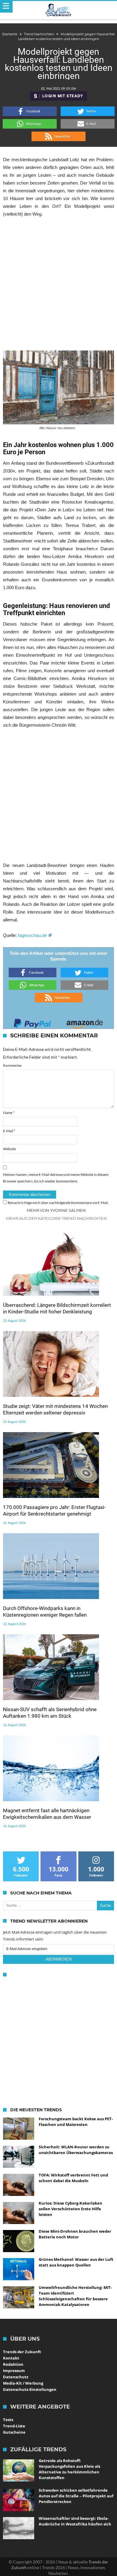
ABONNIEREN (58, 1959)
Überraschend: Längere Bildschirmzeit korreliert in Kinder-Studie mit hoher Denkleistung (57, 1308)
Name (9, 1113)
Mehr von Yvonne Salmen (56, 1210)
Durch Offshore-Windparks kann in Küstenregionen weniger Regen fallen (45, 1612)
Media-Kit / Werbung (23, 2383)
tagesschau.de (33, 935)
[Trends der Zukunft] (59, 10)
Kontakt (11, 2358)
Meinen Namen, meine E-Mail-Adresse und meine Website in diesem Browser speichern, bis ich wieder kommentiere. (56, 1178)
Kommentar (12, 1065)
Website (9, 1149)
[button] (30, 111)
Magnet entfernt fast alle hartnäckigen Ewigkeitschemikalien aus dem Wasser (47, 1814)
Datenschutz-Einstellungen (30, 2389)
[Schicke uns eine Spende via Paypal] (32, 1022)
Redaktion (13, 2364)
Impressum (14, 2371)
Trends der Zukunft (22, 2352)
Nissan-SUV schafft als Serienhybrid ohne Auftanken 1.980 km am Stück (50, 1713)
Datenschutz (16, 2377)
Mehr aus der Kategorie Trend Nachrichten (56, 1218)
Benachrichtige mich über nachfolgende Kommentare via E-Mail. (58, 1203)
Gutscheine (14, 2432)
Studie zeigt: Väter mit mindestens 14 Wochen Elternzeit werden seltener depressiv (55, 1409)
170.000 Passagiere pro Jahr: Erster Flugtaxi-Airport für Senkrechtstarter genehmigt (54, 1510)
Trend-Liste (14, 2426)
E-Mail (9, 1131)
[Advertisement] (58, 284)
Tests (8, 2420)
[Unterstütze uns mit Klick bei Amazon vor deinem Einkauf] (85, 1022)
